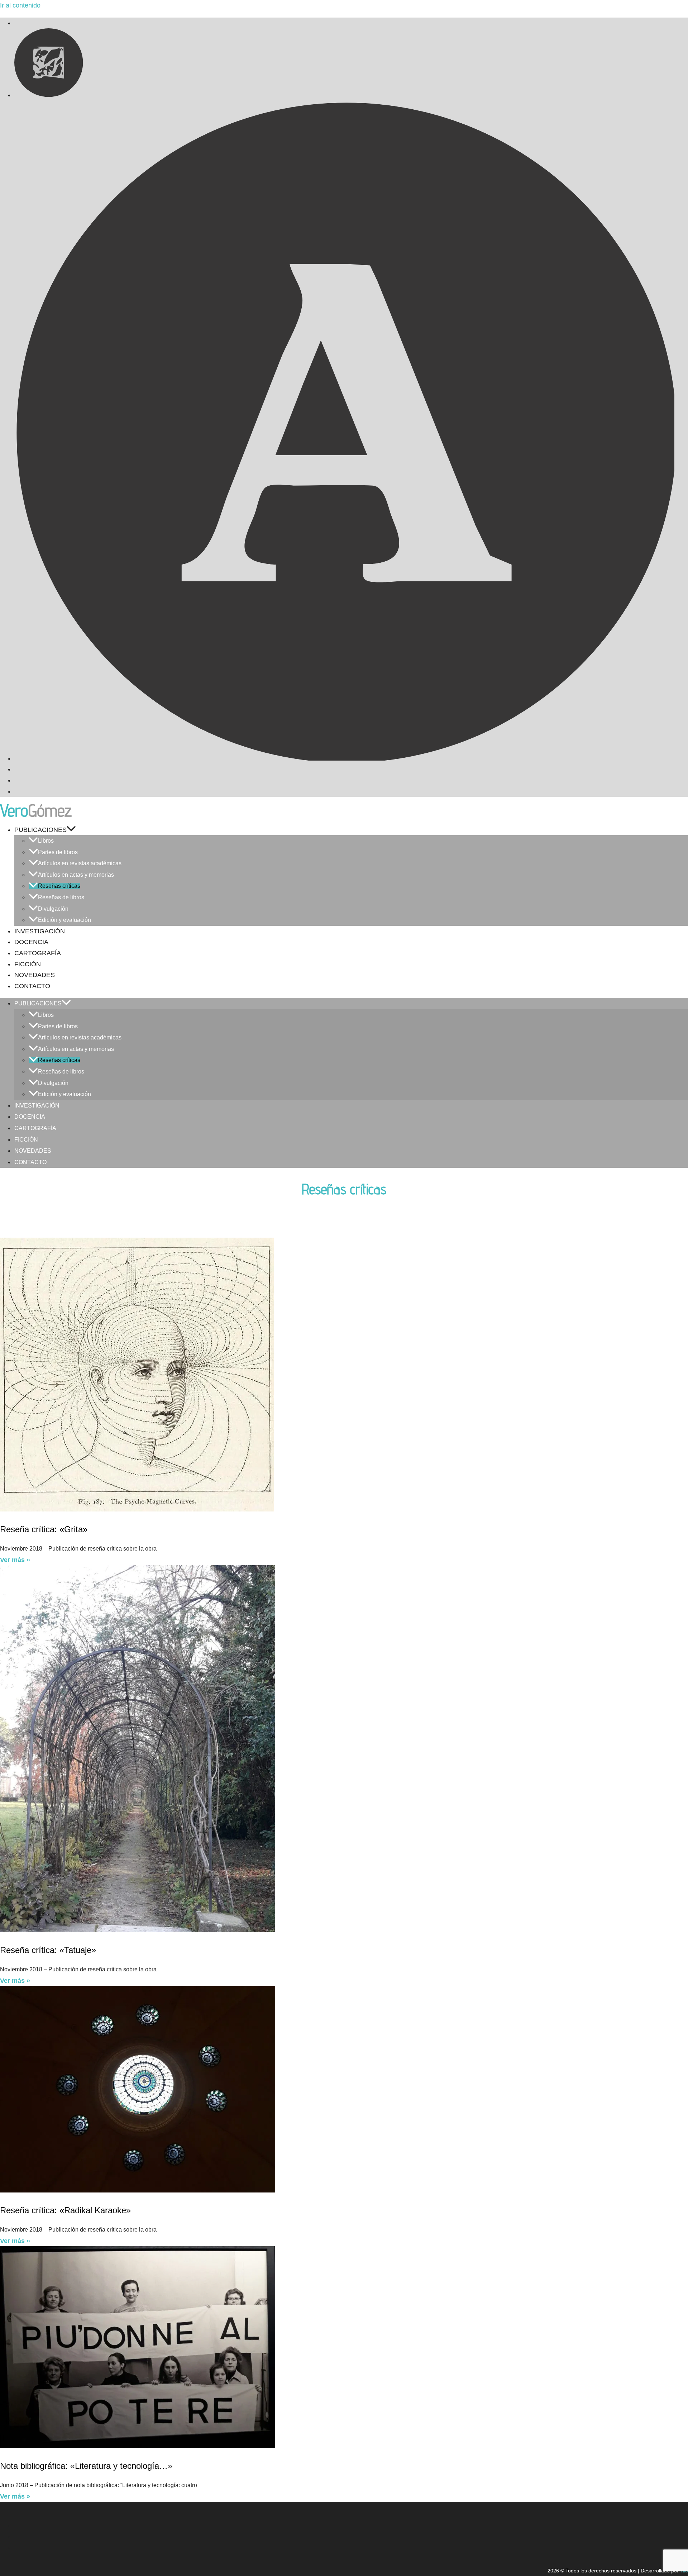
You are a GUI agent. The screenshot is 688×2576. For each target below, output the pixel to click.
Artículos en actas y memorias (76, 875)
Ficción (28, 964)
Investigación (40, 931)
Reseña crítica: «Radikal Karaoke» (65, 2210)
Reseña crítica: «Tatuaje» (48, 1950)
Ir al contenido (20, 5)
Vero (36, 810)
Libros (46, 841)
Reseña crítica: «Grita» (44, 1529)
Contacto (32, 986)
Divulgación (53, 909)
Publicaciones (40, 830)
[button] (71, 830)
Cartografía (38, 953)
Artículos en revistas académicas (80, 863)
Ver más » (15, 1560)
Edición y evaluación (64, 920)
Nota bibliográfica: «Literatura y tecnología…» (86, 2466)
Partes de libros (58, 852)
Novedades (35, 975)
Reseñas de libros (61, 897)
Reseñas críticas (59, 886)
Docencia (31, 942)
